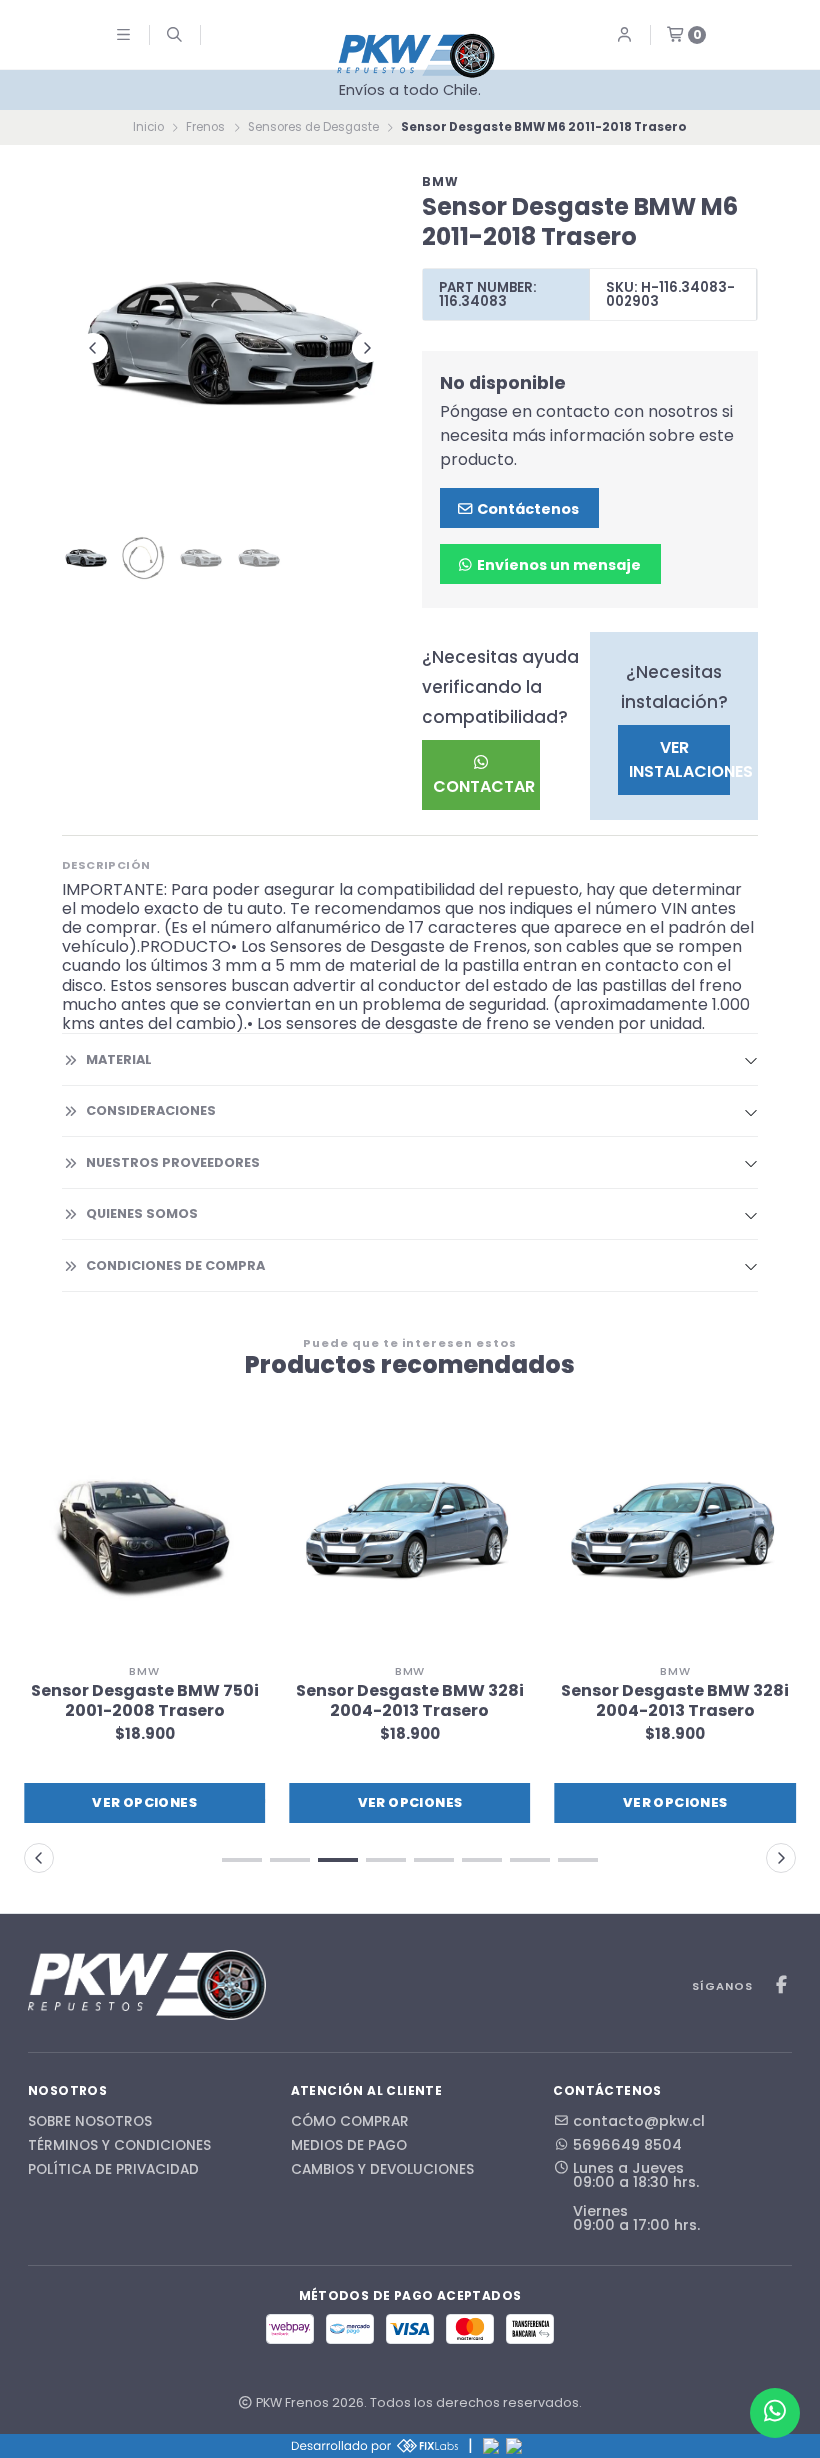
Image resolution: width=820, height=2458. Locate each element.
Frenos (205, 127)
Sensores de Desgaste (313, 127)
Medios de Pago (349, 2146)
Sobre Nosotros (90, 2122)
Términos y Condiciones (119, 2146)
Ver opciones (144, 1802)
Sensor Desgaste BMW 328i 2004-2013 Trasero (410, 1700)
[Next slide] (367, 348)
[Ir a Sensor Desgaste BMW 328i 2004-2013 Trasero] (409, 1533)
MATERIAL (119, 1059)
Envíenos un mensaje (557, 565)
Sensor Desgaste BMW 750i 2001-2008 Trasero (145, 1700)
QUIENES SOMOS (142, 1213)
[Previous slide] (93, 348)
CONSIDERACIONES (151, 1110)
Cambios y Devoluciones (382, 2170)
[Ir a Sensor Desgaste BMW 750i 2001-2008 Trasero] (144, 1533)
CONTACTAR (484, 786)
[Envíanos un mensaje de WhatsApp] (775, 2413)
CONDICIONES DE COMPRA (175, 1265)
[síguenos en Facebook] (781, 1985)
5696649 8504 (627, 2145)
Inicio (148, 127)
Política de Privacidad (113, 2170)
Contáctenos (526, 509)
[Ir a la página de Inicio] (416, 55)
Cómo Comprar (350, 2122)
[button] (242, 1860)
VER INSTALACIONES (679, 759)
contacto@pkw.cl (639, 2121)
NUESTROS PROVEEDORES (173, 1162)
